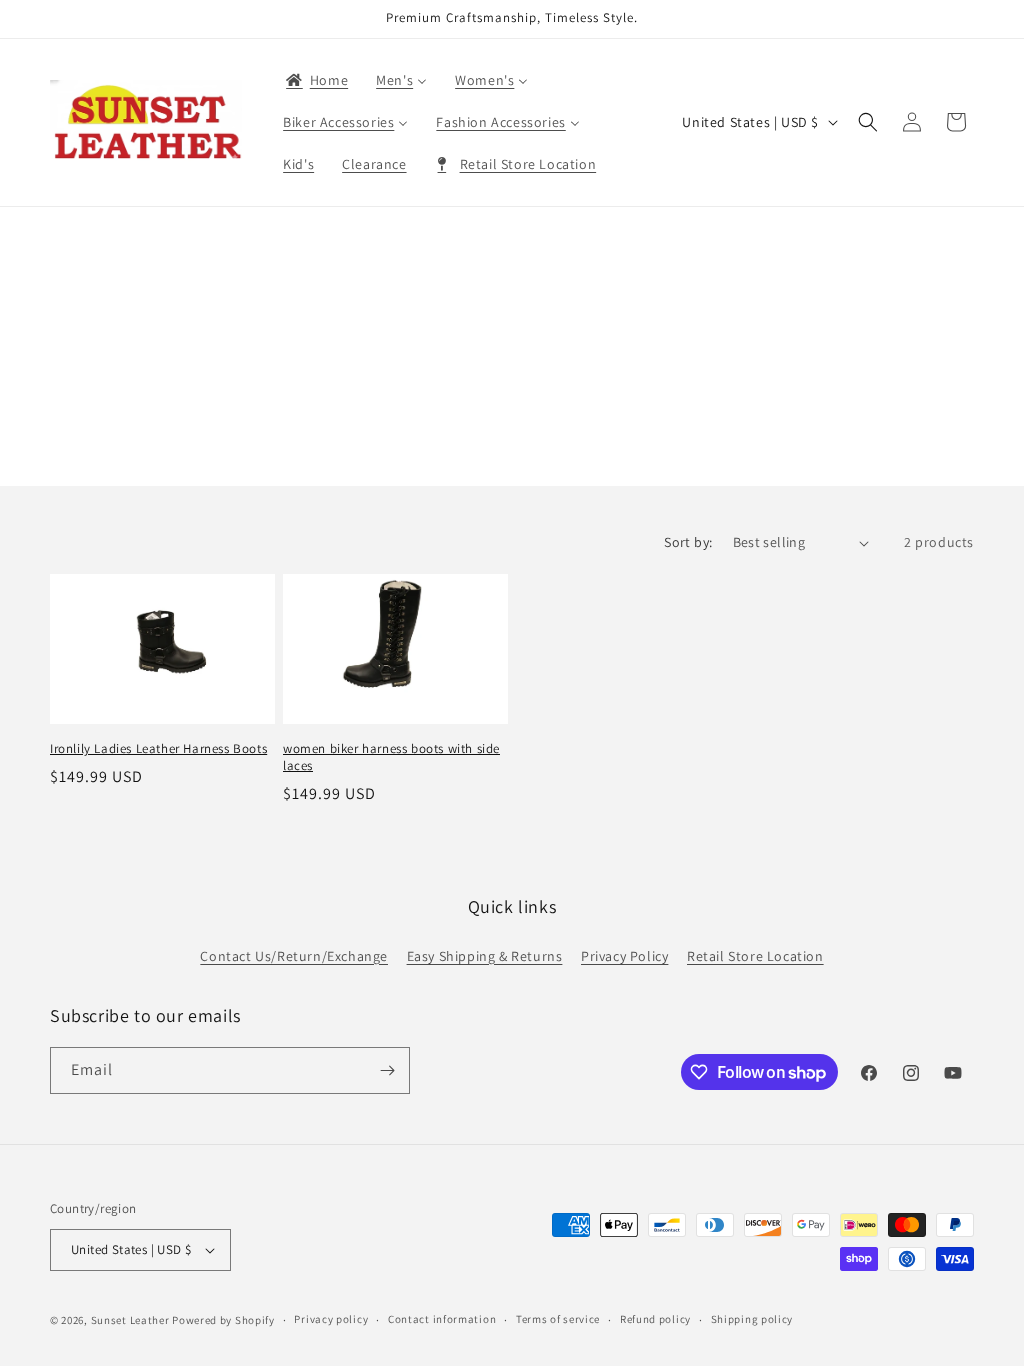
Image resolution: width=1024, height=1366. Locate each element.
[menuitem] (315, 80)
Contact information (442, 1319)
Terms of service (558, 1319)
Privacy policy (331, 1319)
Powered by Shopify (223, 1320)
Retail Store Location (755, 956)
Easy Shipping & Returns (485, 956)
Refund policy (655, 1319)
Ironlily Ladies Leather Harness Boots (158, 749)
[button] (868, 122)
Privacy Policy (624, 956)
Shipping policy (752, 1319)
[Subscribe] (387, 1070)
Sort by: (688, 542)
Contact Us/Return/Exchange (294, 956)
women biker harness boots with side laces (391, 757)
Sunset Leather (130, 1320)
